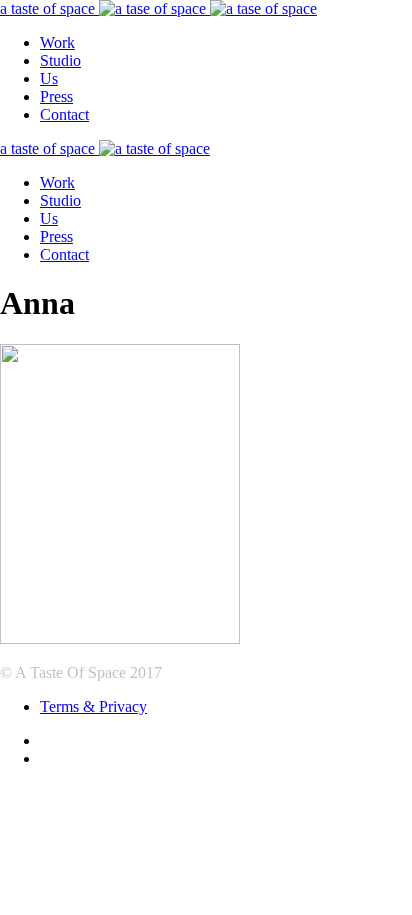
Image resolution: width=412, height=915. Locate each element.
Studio (60, 60)
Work (57, 42)
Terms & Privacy (93, 706)
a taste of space (49, 8)
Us (49, 78)
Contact (64, 114)
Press (56, 96)
